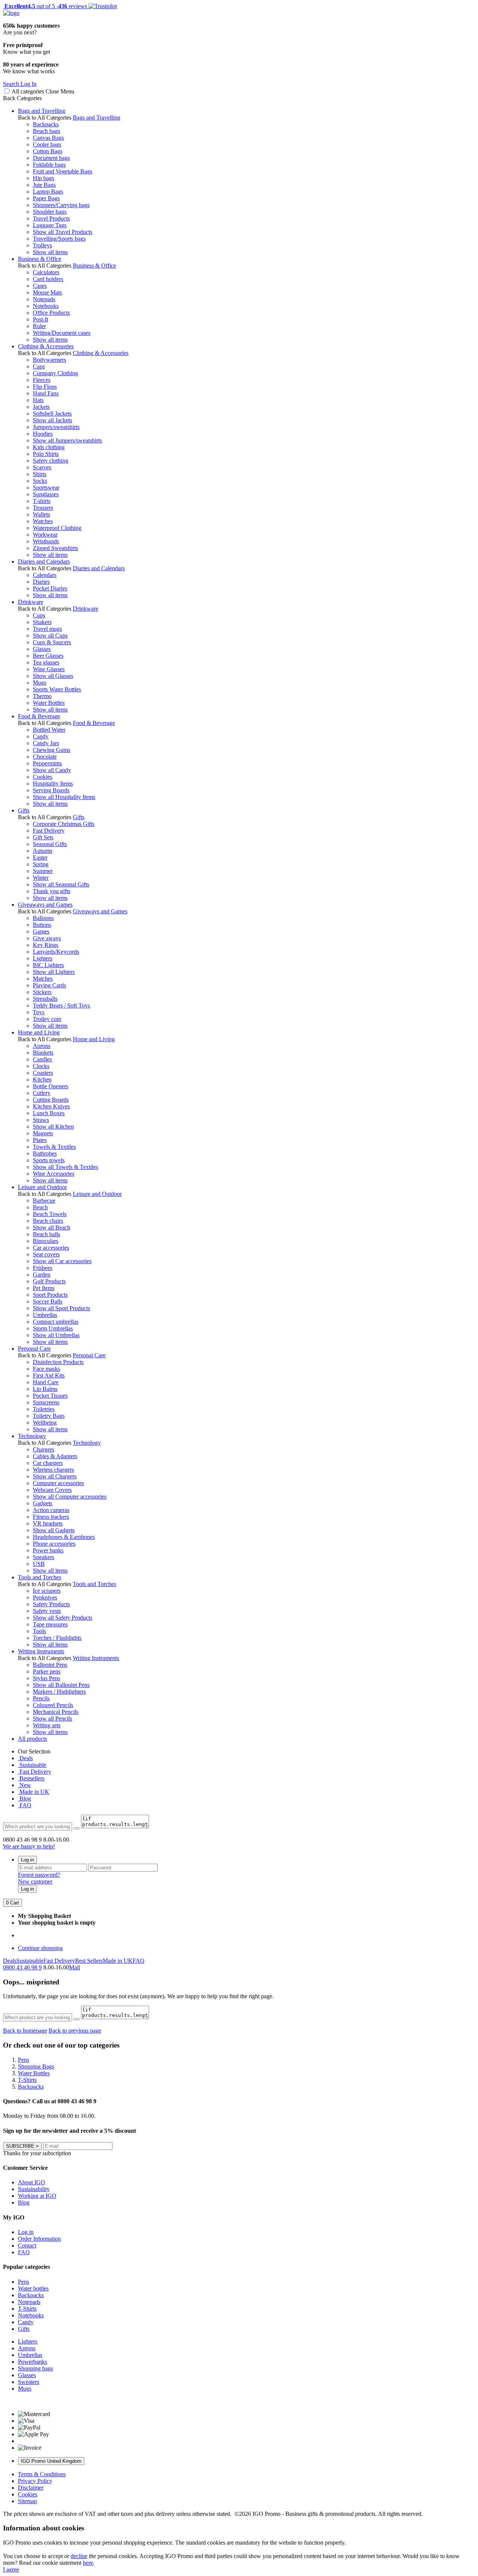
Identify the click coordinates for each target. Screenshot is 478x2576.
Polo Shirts (46, 454)
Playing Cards (49, 985)
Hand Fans (46, 393)
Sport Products (50, 1295)
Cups (39, 615)
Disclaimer (31, 2488)
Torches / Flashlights (57, 1638)
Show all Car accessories (62, 1261)
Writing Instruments (41, 1651)
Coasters (43, 1073)
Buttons (42, 925)
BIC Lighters (48, 965)
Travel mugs (47, 629)
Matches (43, 979)
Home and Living (39, 1032)
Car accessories (51, 1248)
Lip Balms (45, 1389)
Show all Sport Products (61, 1308)
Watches (43, 521)
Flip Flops (45, 387)
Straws (41, 1120)
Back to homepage (25, 2031)
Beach (40, 1207)
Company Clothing (55, 373)
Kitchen (42, 1079)
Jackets (41, 407)
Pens (24, 2282)
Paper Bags (46, 198)
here (88, 2563)
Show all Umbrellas (56, 1335)
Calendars (45, 575)
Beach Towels (50, 1214)
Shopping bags (35, 2368)
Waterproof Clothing (57, 528)
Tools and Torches (40, 1577)
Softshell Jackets (52, 414)
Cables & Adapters (55, 1456)
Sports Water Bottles (57, 689)
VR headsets (48, 1523)
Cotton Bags (48, 151)
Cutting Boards (51, 1100)
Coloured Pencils (53, 1705)
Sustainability (34, 2189)
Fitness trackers (51, 1517)
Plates (40, 1140)
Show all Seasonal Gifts (61, 884)
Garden (42, 1275)
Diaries (41, 582)
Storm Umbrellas (53, 1328)
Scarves (42, 467)
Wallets (41, 514)
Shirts (40, 474)
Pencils (41, 1698)
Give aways (47, 938)
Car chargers (48, 1463)
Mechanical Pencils (56, 1712)
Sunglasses (46, 494)
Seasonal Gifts (50, 844)
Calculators (46, 272)
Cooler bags (47, 144)
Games (41, 931)
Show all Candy (52, 770)
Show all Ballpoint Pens (61, 1685)
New (24, 1785)
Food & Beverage (39, 716)
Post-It (41, 319)
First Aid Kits (49, 1375)
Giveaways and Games (45, 905)
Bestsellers (31, 1778)
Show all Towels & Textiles (66, 1167)
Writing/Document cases (62, 333)
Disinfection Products (58, 1362)
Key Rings (46, 945)
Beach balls (46, 1234)
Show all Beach (52, 1227)
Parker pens (47, 1671)
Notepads (44, 299)
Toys (39, 1012)
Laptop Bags (48, 192)
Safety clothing (51, 461)
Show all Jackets (52, 420)
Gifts (24, 810)
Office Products (51, 313)
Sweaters (29, 2382)
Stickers (42, 992)
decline (79, 2556)
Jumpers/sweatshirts (56, 427)
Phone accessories (54, 1544)
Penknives (45, 1597)
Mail (75, 1967)
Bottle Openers (51, 1086)
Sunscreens (46, 1402)
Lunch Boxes (49, 1113)
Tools (39, 1631)
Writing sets (47, 1725)
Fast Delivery (49, 831)
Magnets (43, 1133)
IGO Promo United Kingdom (51, 2461)
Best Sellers (89, 1961)
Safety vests (47, 1611)
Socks (40, 481)
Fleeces (42, 380)
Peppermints (47, 763)
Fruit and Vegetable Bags (63, 171)
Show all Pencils (52, 1719)
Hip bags (44, 178)
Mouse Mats (47, 292)
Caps (39, 366)
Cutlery (42, 1093)
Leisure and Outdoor (42, 1187)
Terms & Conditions (42, 2474)
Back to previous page (75, 2031)
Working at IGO (37, 2196)
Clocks (41, 1066)
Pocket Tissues (50, 1396)
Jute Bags (44, 185)
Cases (40, 286)
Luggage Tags (50, 225)
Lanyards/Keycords (56, 952)
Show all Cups (50, 635)
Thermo (42, 696)
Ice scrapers (47, 1591)
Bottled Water (49, 730)
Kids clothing (49, 447)
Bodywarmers (49, 360)
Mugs (40, 683)
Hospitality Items (53, 783)
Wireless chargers (53, 1470)
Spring (41, 864)
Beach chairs (48, 1221)
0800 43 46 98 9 (22, 1967)
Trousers (43, 508)
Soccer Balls (48, 1301)
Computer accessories (58, 1483)
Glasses (42, 649)
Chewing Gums (52, 750)
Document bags (51, 158)
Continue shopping (40, 1948)
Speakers (44, 1557)
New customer (35, 1881)
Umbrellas (45, 1315)
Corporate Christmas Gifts (64, 824)
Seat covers (46, 1254)
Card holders (48, 279)
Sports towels (49, 1160)
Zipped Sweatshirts (55, 548)
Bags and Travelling (42, 111)
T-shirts (42, 501)
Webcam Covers (52, 1490)
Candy (41, 736)
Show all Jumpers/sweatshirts (67, 440)
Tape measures (50, 1624)
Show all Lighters (54, 972)
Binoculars (46, 1241)
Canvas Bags (48, 138)
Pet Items (44, 1288)
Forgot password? (39, 1875)
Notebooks (46, 306)
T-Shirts (27, 2309)
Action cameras (51, 1510)
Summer (43, 871)
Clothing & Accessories (46, 346)
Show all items (50, 252)
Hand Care (46, 1382)
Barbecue (44, 1201)
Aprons (42, 1046)
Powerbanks (32, 2362)
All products (32, 1739)
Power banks (48, 1550)
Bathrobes (45, 1153)
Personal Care (34, 1349)
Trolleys (42, 245)
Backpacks (46, 124)
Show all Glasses (53, 676)
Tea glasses (46, 662)
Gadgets (43, 1503)
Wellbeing (45, 1423)
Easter (40, 857)
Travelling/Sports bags (59, 239)
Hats (38, 400)
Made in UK (34, 1792)
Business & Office (40, 259)
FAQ (25, 1805)
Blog (24, 1798)
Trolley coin (47, 1019)
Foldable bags (49, 165)
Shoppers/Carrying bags (61, 205)
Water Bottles (49, 703)
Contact (27, 2245)
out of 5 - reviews (45, 6)
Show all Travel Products (63, 232)
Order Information (39, 2239)
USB (39, 1564)
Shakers (42, 622)
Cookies (43, 777)
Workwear (45, 535)
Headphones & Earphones (64, 1537)
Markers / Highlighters (59, 1692)
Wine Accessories (54, 1174)
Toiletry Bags (49, 1416)
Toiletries (44, 1409)
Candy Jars (46, 743)
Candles (42, 1059)
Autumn (43, 851)
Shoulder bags (50, 212)
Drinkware (31, 602)
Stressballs (45, 999)
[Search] (77, 1828)
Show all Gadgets (54, 1530)
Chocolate (45, 757)
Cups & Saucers (52, 642)
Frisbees (43, 1268)
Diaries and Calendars (44, 562)
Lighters (43, 958)
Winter (41, 878)
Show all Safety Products (63, 1618)
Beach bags (46, 131)
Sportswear (46, 488)
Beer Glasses (48, 656)
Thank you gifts (52, 891)
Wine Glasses (49, 669)
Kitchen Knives (51, 1106)
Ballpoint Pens (50, 1665)
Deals (25, 1758)
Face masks (46, 1369)
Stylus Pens (46, 1678)
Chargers (44, 1449)
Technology (32, 1436)
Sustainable (32, 1765)
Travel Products (51, 218)
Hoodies (43, 434)
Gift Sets (43, 837)
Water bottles (33, 2288)
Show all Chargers (55, 1476)
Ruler (39, 326)
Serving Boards (51, 790)
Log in (27, 1860)
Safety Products (51, 1604)
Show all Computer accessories (70, 1497)
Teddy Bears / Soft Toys (61, 1005)
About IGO (32, 2182)
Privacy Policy (35, 2481)
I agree (11, 2569)
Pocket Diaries (50, 588)
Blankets (43, 1053)
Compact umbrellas (56, 1322)
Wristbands (46, 541)
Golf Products (49, 1281)
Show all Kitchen (53, 1127)
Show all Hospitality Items (64, 797)
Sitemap (27, 2501)
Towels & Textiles (54, 1147)
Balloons (43, 918)
